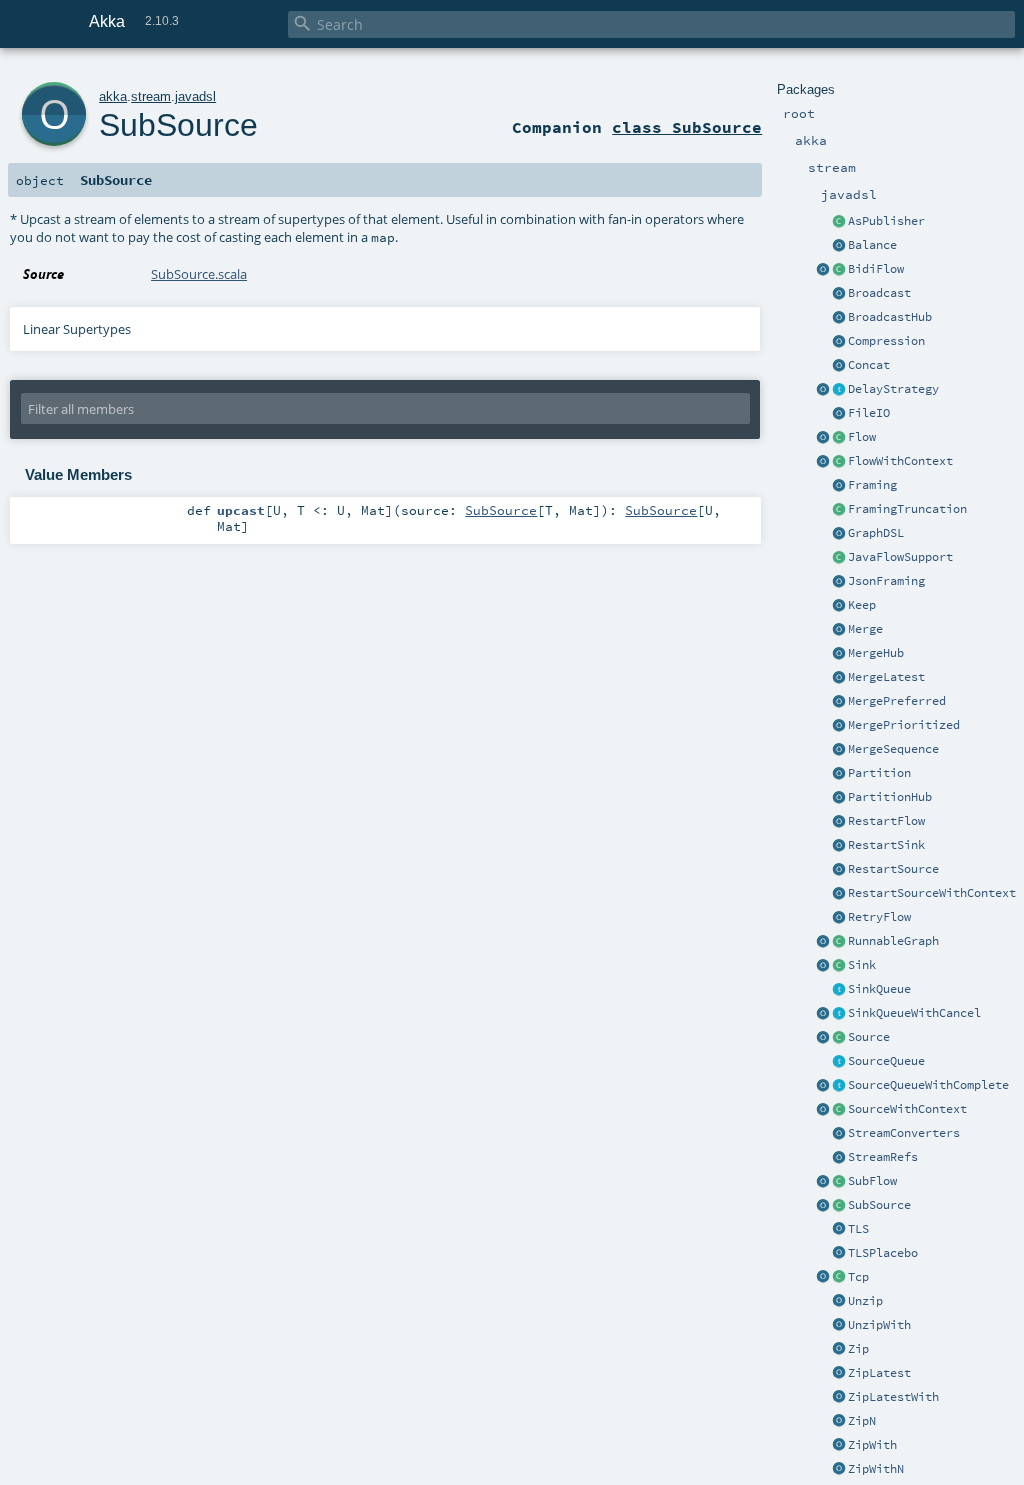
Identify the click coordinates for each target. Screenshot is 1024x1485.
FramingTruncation (907, 509)
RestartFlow (886, 821)
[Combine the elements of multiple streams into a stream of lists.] (839, 1422)
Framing (872, 485)
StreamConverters (904, 1133)
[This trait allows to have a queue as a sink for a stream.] (839, 990)
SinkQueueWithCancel (914, 1013)
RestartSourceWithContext (932, 893)
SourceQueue (886, 1061)
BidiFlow (876, 269)
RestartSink (886, 845)
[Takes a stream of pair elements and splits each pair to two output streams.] (839, 1302)
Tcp (858, 1277)
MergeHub (876, 653)
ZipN (862, 1421)
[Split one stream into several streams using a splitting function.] (839, 1326)
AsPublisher (886, 221)
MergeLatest (886, 677)
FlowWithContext (900, 461)
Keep (862, 605)
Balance (872, 245)
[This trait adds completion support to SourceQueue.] (839, 1086)
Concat (869, 365)
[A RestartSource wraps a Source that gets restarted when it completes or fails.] (839, 870)
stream (151, 96)
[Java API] (839, 942)
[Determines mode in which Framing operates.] (839, 510)
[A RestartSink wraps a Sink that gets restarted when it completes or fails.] (839, 846)
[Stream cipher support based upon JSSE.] (839, 1230)
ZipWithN (876, 1469)
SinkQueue (879, 989)
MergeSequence (893, 749)
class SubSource (687, 127)
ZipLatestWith (893, 1397)
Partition (879, 773)
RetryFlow (879, 917)
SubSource (879, 1205)
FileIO (869, 413)
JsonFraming (886, 581)
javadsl (195, 96)
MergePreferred (897, 701)
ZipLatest (879, 1373)
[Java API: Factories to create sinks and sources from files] (839, 414)
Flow (862, 437)
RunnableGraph (893, 941)
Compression (886, 341)
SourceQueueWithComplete (928, 1085)
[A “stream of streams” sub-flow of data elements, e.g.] (839, 1182)
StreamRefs (883, 1157)
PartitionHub (890, 797)
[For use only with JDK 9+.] (839, 558)
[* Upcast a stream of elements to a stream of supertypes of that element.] (823, 1206)
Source (869, 1037)
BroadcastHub (890, 317)
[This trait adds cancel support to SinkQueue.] (839, 1014)
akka (113, 96)
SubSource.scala (199, 274)
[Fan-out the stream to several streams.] (839, 246)
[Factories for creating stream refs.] (839, 1158)
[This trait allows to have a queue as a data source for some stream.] (839, 1062)
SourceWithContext (907, 1109)
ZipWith (872, 1445)
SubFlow (872, 1181)
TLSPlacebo (883, 1253)
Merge (865, 629)
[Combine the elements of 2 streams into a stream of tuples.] (839, 1350)
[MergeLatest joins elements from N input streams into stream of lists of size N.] (839, 678)
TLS (858, 1229)
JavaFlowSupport (900, 557)
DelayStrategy (893, 389)
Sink (862, 965)
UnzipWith (879, 1325)
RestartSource (893, 869)
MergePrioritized (904, 725)
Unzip (865, 1301)
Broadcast (879, 293)
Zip (858, 1349)
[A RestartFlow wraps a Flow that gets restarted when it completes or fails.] (839, 822)
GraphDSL (876, 533)
